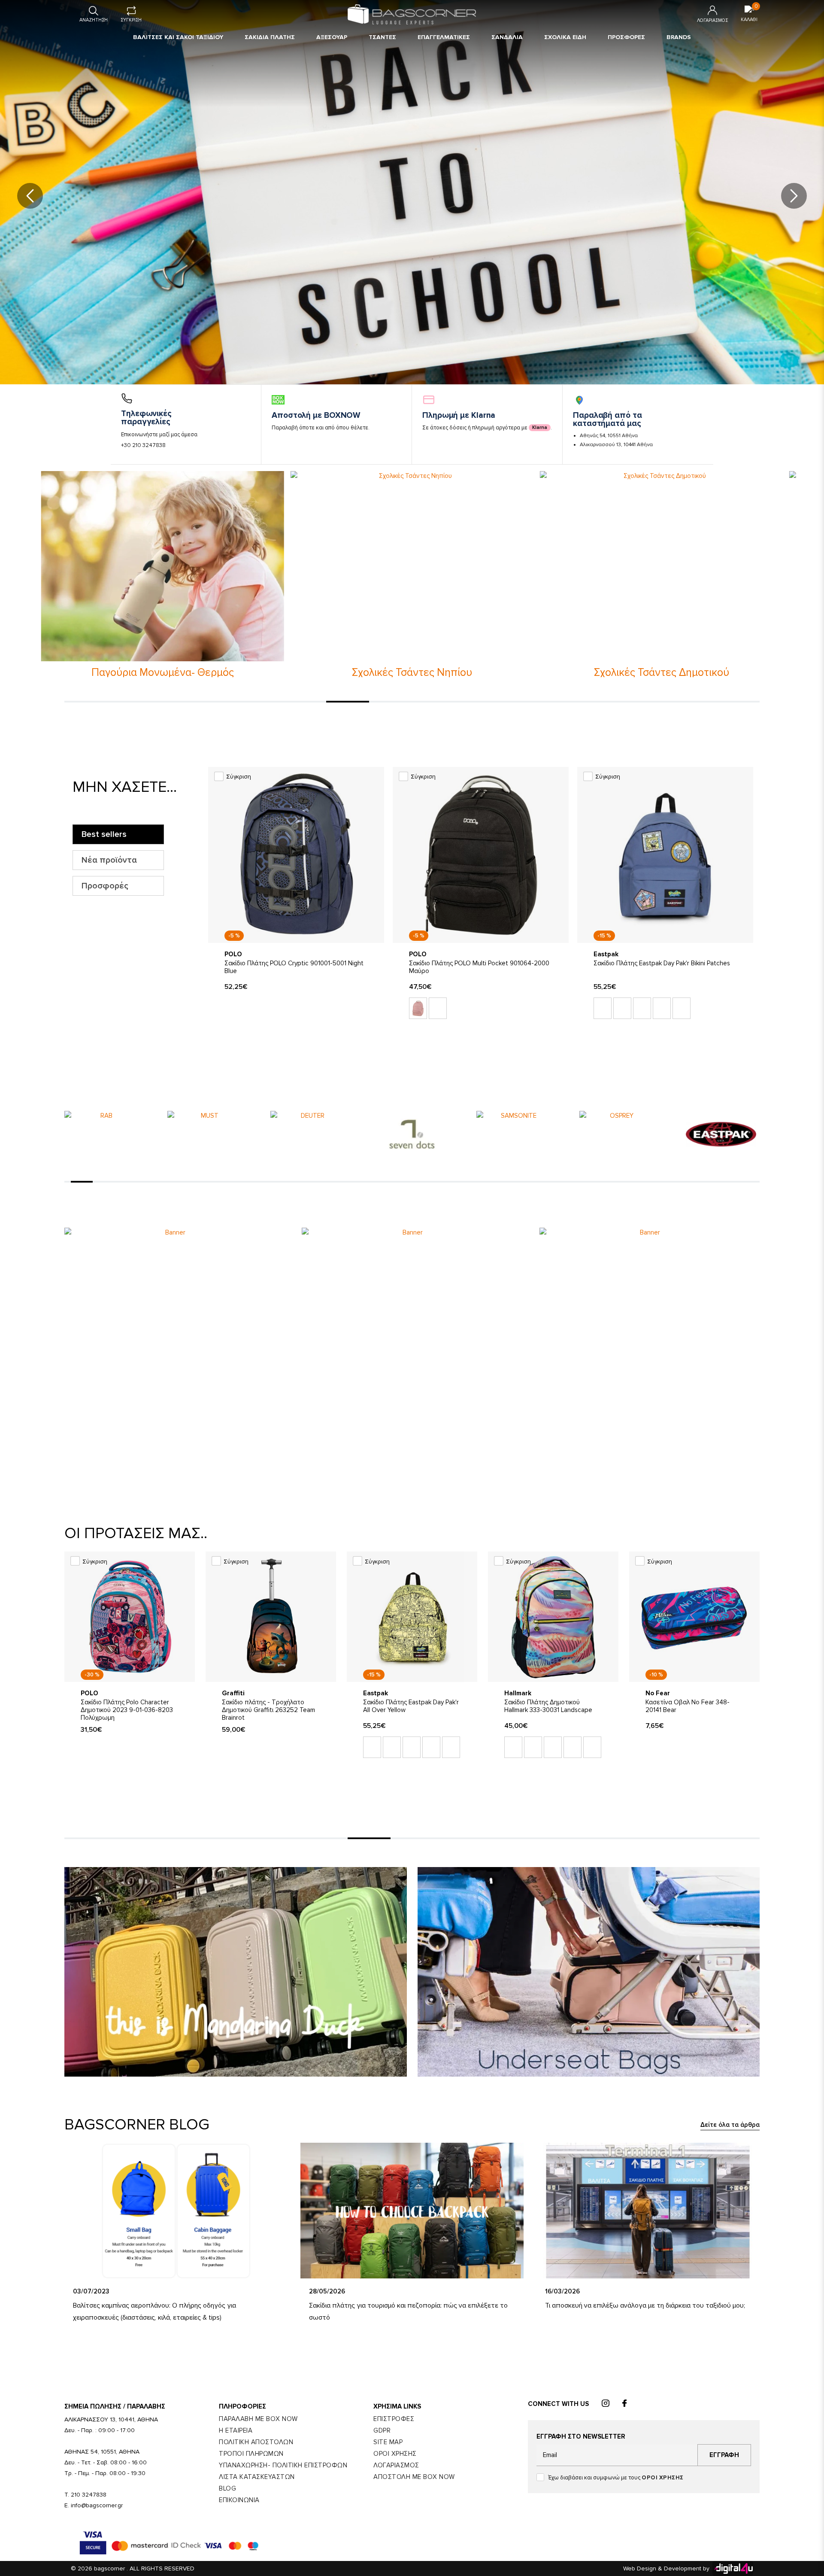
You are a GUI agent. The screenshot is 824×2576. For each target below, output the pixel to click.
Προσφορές (105, 886)
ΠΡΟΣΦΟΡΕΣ (626, 37)
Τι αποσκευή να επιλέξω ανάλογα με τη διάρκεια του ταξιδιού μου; (645, 2305)
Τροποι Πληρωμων (251, 2454)
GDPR (382, 2430)
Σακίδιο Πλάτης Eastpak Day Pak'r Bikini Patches (662, 963)
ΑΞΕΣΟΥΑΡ (332, 37)
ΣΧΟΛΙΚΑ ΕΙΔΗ (565, 37)
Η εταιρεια (236, 2430)
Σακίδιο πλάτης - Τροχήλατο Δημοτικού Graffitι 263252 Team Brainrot (268, 1710)
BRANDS (679, 37)
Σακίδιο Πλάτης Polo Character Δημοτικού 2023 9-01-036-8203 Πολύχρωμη (127, 1710)
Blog (227, 2488)
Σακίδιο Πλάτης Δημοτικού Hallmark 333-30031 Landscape (548, 1706)
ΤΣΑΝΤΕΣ (382, 37)
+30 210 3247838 (143, 445)
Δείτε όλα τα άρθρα (730, 2125)
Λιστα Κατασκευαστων (257, 2477)
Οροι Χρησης (395, 2454)
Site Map (388, 2442)
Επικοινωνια (239, 2500)
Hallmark (518, 1693)
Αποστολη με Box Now (414, 2477)
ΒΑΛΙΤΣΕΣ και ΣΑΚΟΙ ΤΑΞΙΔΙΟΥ (178, 37)
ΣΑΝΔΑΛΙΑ (507, 37)
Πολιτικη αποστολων (256, 2442)
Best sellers (104, 834)
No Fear (658, 1693)
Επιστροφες (394, 2419)
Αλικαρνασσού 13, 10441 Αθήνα (616, 445)
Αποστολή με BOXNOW (316, 415)
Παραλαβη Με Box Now (258, 2419)
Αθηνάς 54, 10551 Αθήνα (609, 436)
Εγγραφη (724, 2455)
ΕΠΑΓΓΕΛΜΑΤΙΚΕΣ (444, 37)
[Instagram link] (606, 2404)
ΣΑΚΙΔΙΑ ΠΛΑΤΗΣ (270, 37)
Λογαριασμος (396, 2465)
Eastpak (606, 954)
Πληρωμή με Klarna (459, 415)
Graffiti (233, 1693)
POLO (233, 954)
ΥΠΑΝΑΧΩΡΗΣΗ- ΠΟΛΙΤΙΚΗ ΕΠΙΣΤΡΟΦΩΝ (283, 2465)
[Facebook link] (624, 2404)
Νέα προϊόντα (109, 860)
